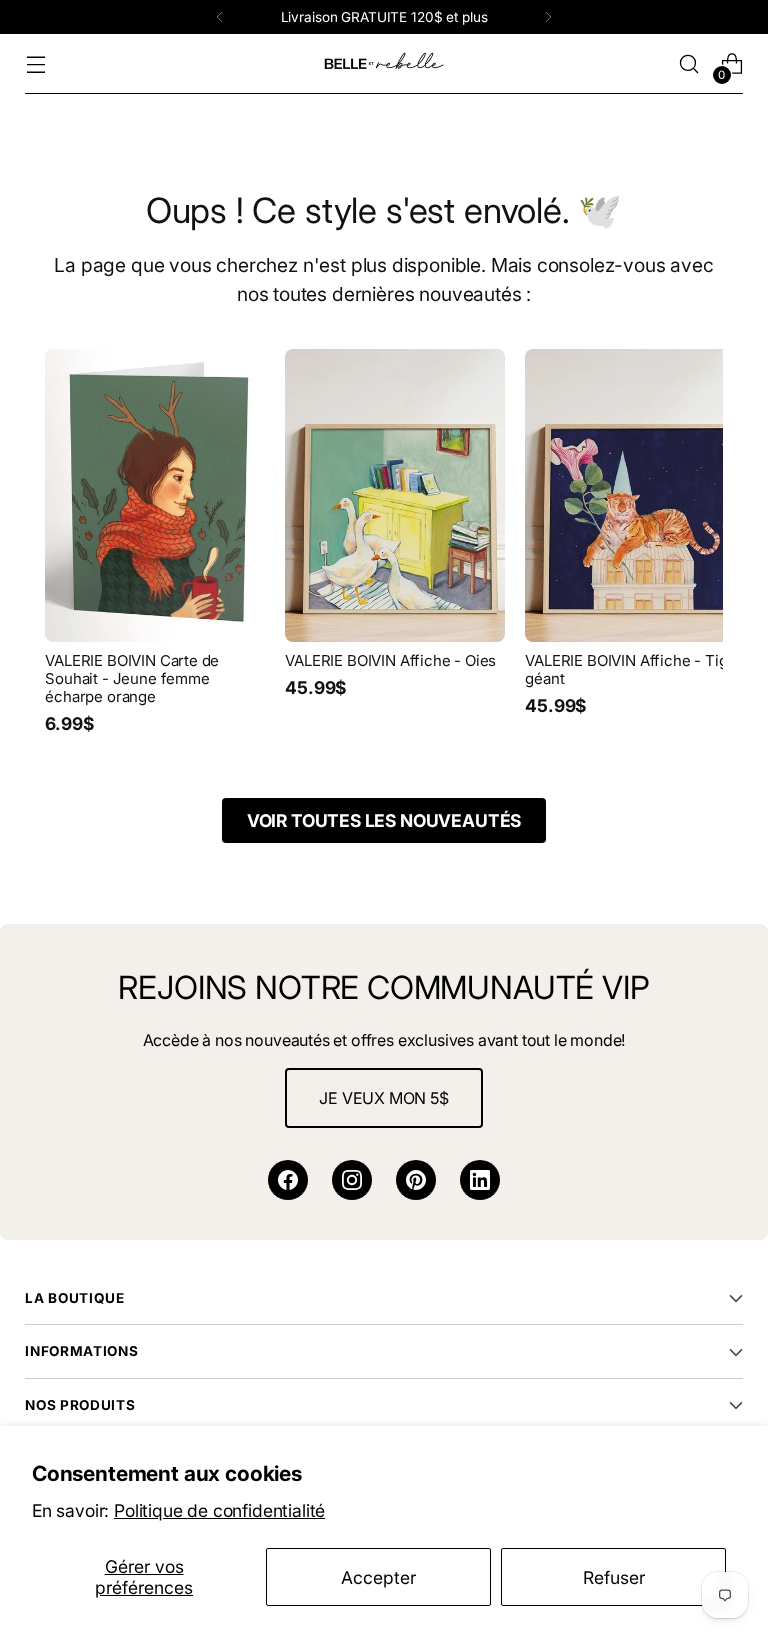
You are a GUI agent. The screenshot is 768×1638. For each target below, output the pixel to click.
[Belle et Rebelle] (384, 64)
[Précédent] (220, 17)
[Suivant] (548, 17)
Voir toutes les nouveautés (384, 820)
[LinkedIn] (480, 1180)
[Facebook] (288, 1180)
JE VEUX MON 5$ (384, 1098)
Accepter (378, 1577)
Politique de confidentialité (219, 1510)
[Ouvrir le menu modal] (35, 64)
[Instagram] (352, 1180)
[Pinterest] (416, 1180)
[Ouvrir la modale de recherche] (689, 64)
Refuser (614, 1577)
